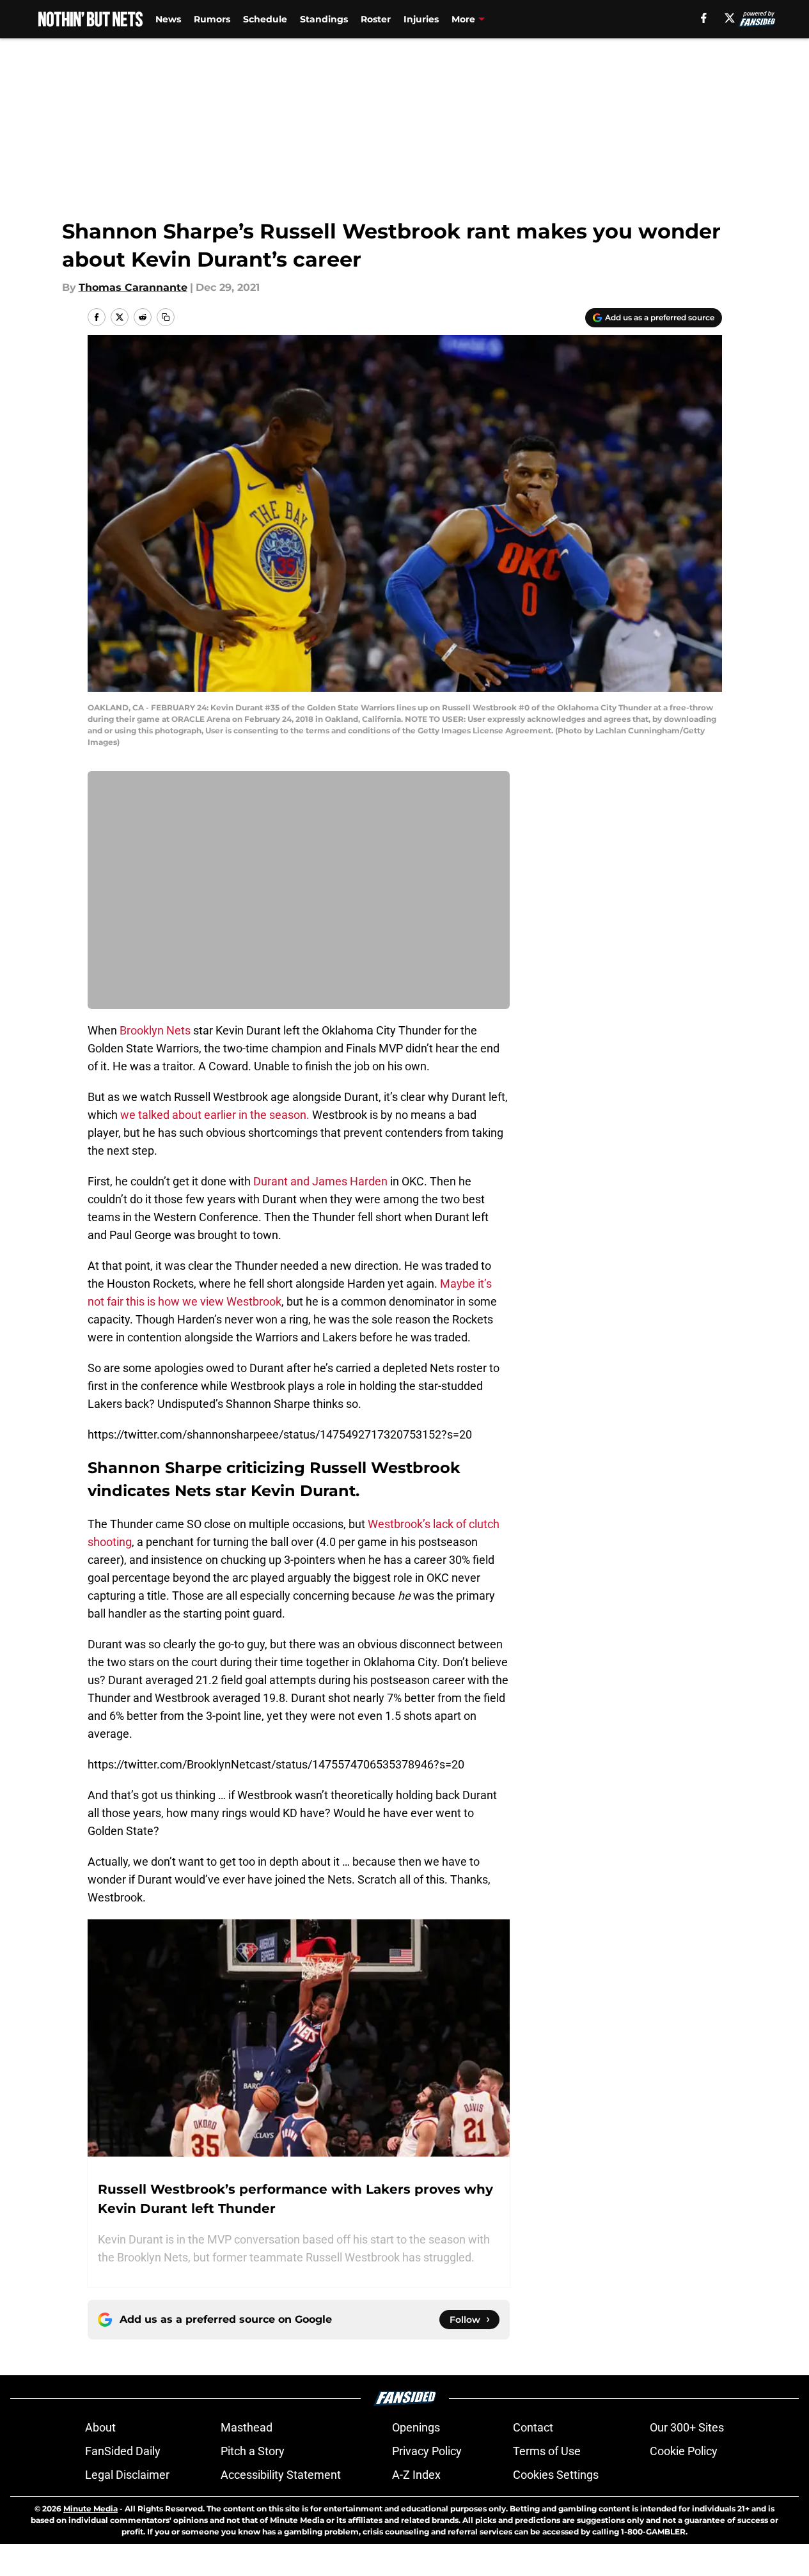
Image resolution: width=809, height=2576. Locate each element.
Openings (416, 2427)
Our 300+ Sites (687, 2427)
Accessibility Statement (281, 2475)
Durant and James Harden (320, 1181)
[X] (730, 18)
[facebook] (704, 18)
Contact (533, 2427)
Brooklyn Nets (155, 1030)
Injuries (421, 19)
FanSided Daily (123, 2451)
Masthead (247, 2427)
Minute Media (90, 2509)
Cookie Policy (684, 2451)
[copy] (166, 317)
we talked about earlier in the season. (215, 1115)
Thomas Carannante (133, 287)
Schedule (265, 19)
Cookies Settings (556, 2475)
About (100, 2427)
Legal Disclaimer (127, 2475)
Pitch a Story (253, 2451)
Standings (324, 19)
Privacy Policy (427, 2451)
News (168, 19)
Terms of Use (547, 2451)
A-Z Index (416, 2475)
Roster (376, 19)
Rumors (212, 19)
